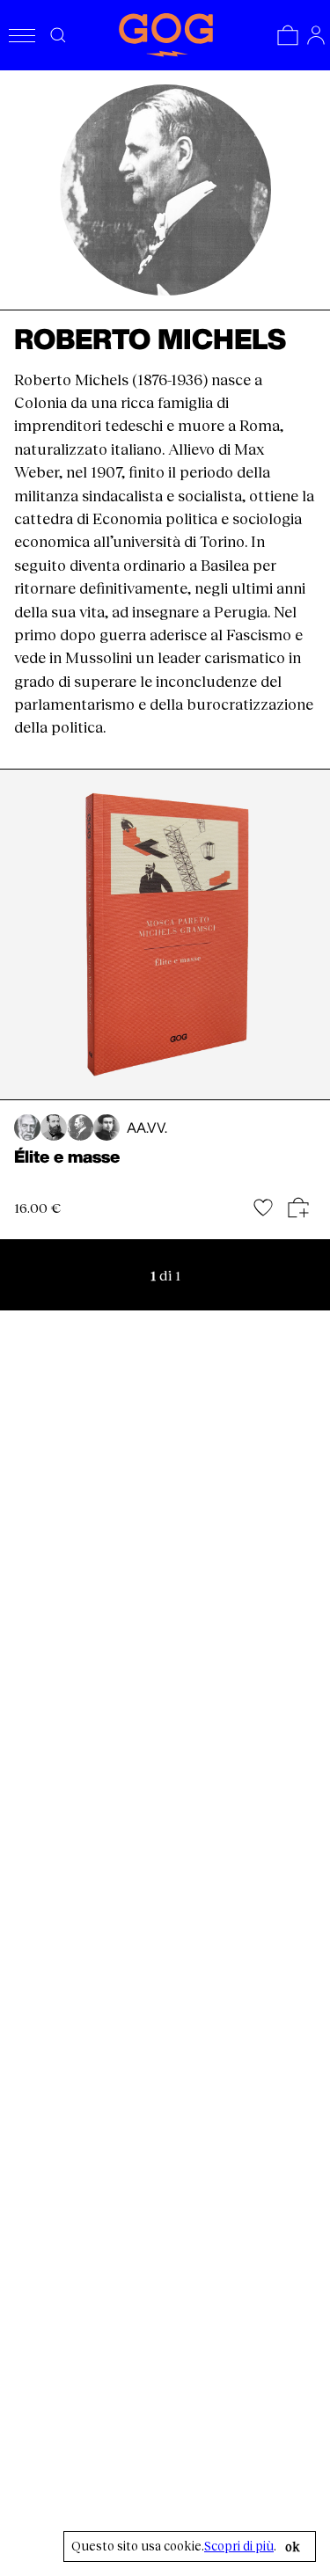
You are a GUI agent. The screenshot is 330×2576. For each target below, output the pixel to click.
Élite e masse (67, 1156)
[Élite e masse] (165, 935)
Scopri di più (239, 2546)
